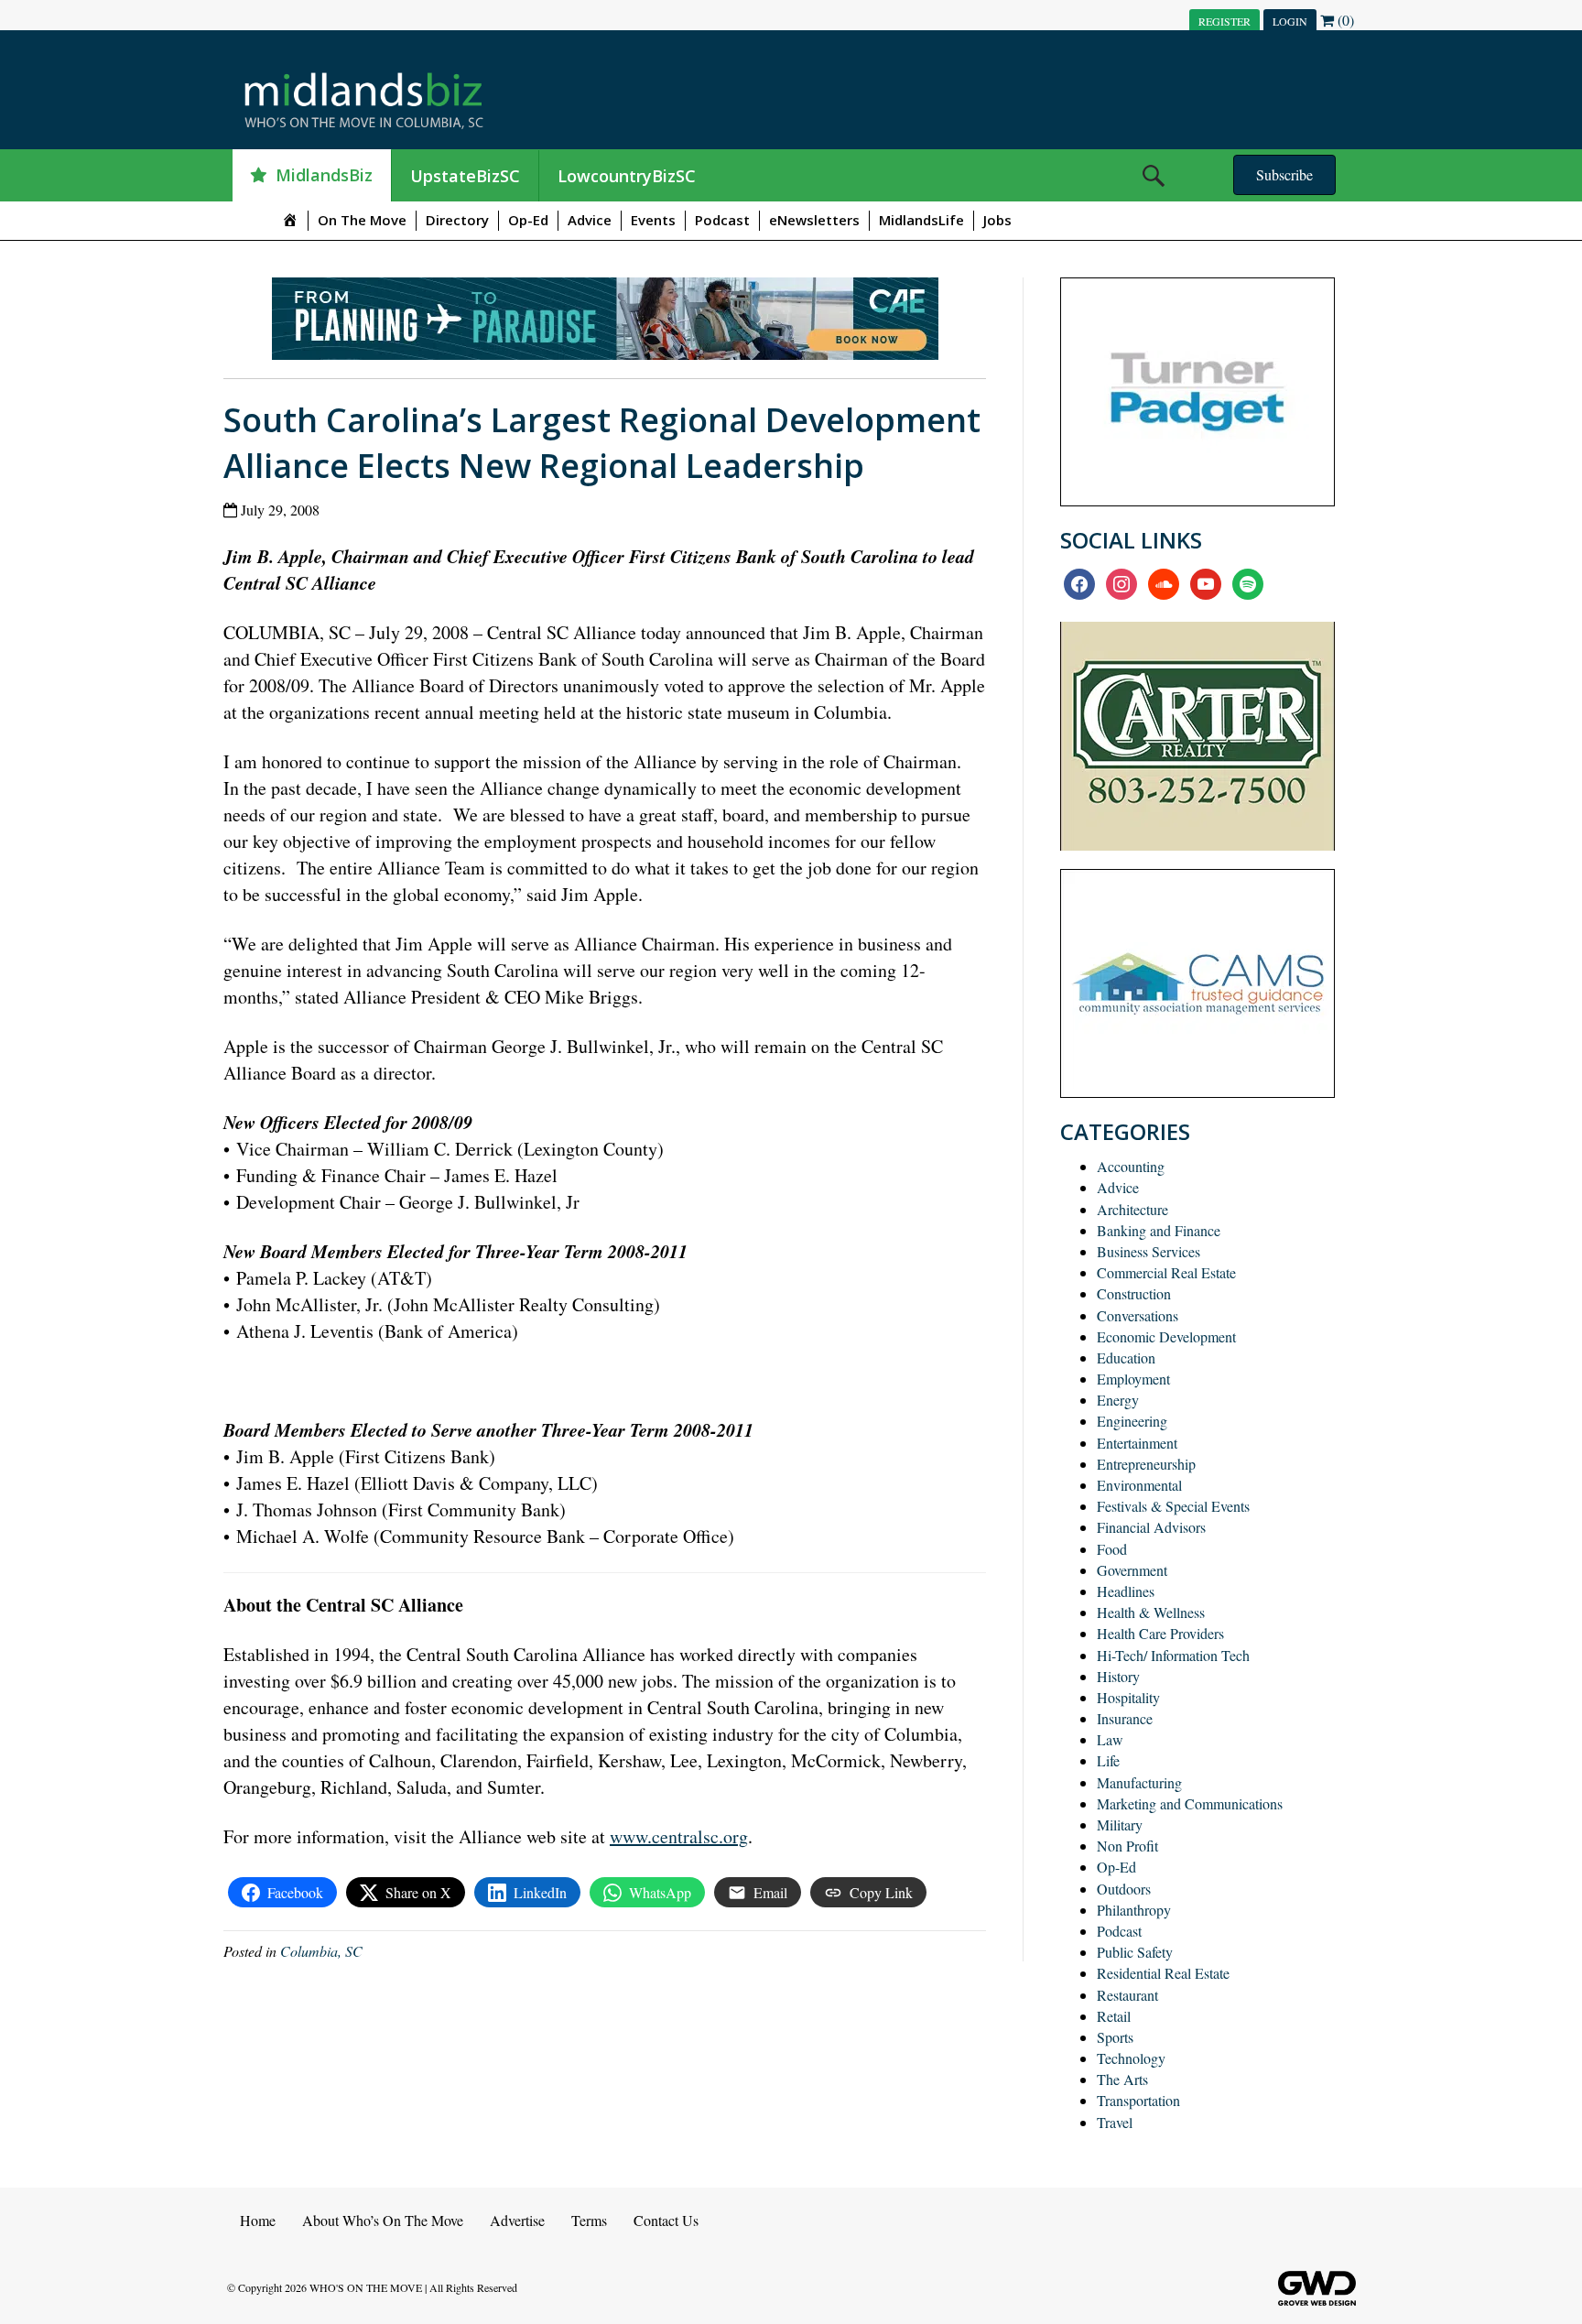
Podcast (722, 220)
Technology (1131, 2058)
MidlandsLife (921, 220)
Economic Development (1166, 1336)
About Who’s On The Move (383, 2220)
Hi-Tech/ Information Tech (1173, 1655)
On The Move (362, 220)
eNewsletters (814, 220)
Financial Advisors (1151, 1527)
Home (258, 2220)
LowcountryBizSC (627, 176)
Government (1132, 1570)
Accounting (1131, 1166)
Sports (1115, 2037)
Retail (1114, 2016)
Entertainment (1137, 1443)
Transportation (1138, 2100)
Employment (1133, 1379)
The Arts (1122, 2079)
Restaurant (1127, 1995)
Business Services (1149, 1251)
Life (1108, 1760)
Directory (457, 220)
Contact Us (666, 2220)
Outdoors (1124, 1889)
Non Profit (1127, 1846)
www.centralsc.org (679, 1836)
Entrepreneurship (1146, 1464)
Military (1120, 1824)
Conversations (1138, 1315)
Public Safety (1135, 1952)
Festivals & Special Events (1173, 1506)
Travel (1115, 2122)
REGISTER (1224, 21)
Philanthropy (1134, 1910)
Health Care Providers (1160, 1633)
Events (653, 220)
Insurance (1125, 1718)
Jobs (997, 220)
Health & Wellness (1151, 1612)
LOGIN (1290, 21)
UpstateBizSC (465, 176)
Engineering (1132, 1421)
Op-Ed (528, 220)
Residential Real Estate (1163, 1973)
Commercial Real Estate (1166, 1272)
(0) (1344, 20)
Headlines (1126, 1591)
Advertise (517, 2220)
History (1118, 1676)
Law (1110, 1739)
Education (1126, 1357)
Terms (589, 2220)
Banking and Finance (1159, 1230)
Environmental (1139, 1485)
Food (1112, 1549)
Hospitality (1128, 1697)
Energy (1118, 1400)
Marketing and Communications (1190, 1803)
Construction (1134, 1293)
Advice (590, 220)
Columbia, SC (321, 1951)
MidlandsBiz (324, 175)
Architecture (1132, 1209)
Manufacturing (1139, 1782)
